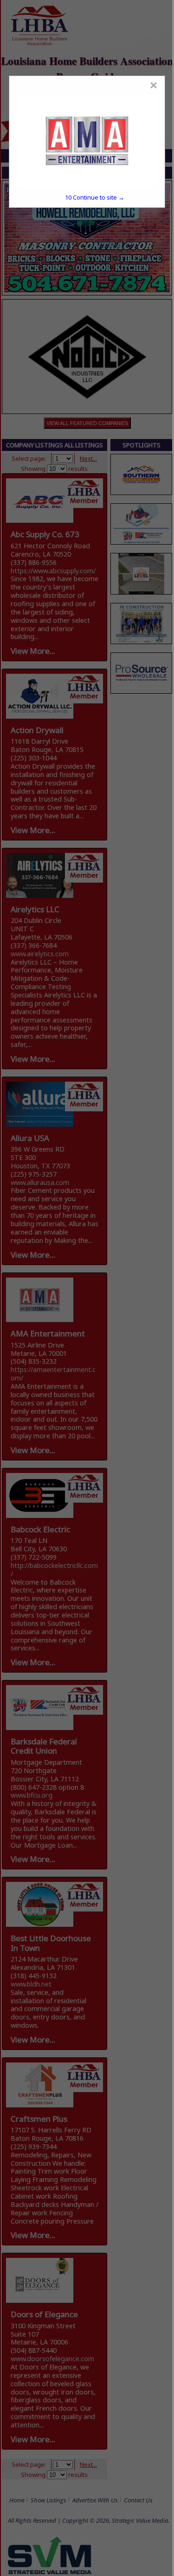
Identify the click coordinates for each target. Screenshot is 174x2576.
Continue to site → (95, 197)
